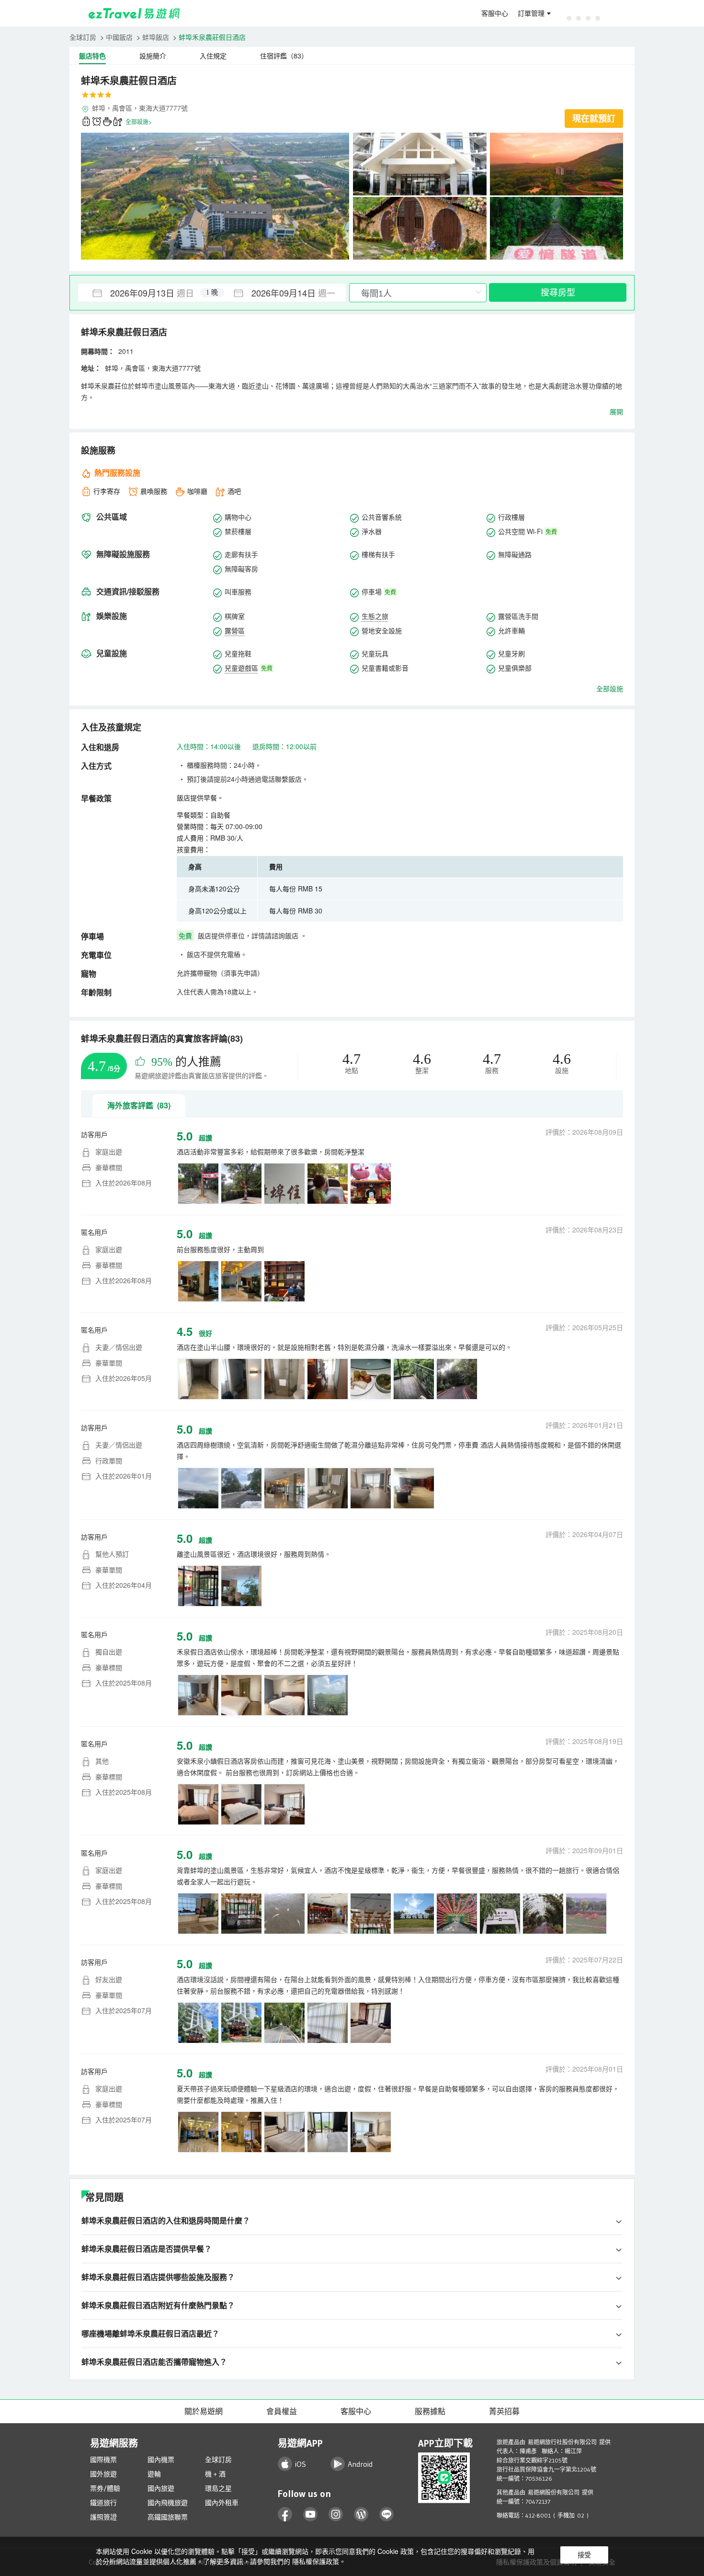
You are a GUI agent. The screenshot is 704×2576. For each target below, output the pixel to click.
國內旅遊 (161, 2488)
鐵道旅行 (103, 2503)
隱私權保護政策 (316, 2561)
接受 (584, 2555)
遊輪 (154, 2474)
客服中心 (495, 13)
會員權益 (282, 2411)
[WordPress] (361, 2514)
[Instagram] (336, 2514)
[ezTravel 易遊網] (134, 13)
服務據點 (430, 2411)
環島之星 (218, 2488)
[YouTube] (311, 2514)
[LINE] (387, 2514)
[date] (145, 293)
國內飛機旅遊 (168, 2503)
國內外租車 (222, 2503)
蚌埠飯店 (156, 37)
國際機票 (103, 2460)
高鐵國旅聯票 (168, 2517)
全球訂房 (83, 37)
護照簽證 (103, 2517)
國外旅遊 (103, 2474)
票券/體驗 (105, 2488)
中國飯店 (119, 37)
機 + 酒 (215, 2474)
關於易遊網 (204, 2411)
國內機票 (161, 2460)
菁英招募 (504, 2411)
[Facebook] (285, 2514)
